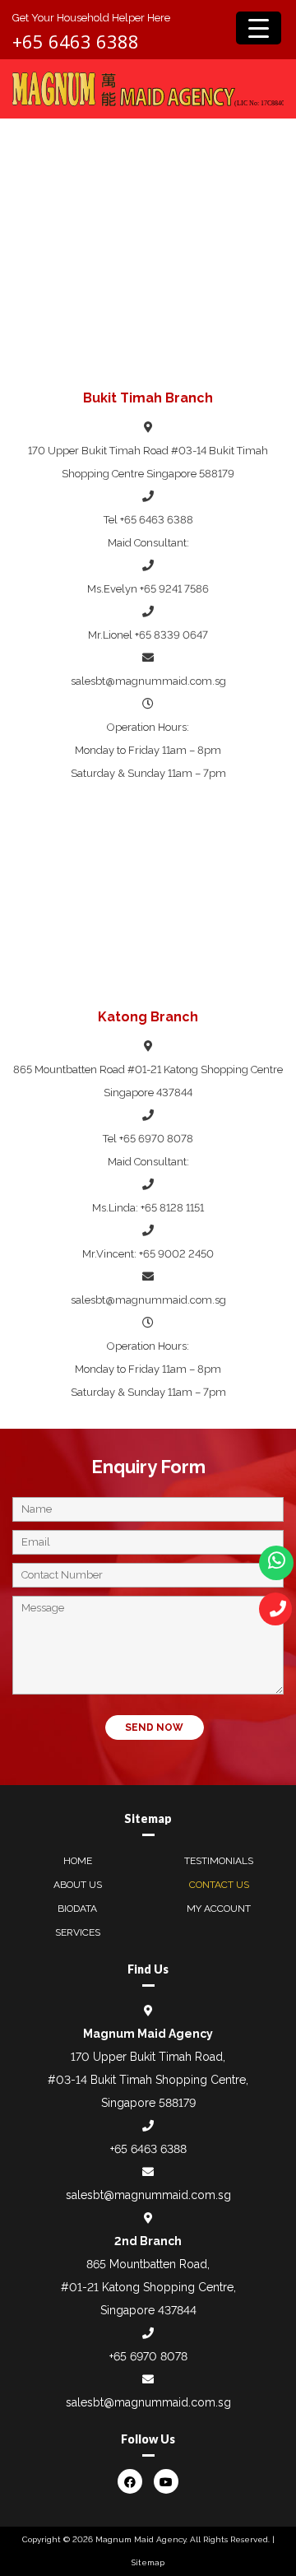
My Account (219, 1909)
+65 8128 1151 (172, 1208)
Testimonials (219, 1861)
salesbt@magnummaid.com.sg (148, 681)
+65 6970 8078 (156, 1139)
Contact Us (219, 1885)
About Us (78, 1885)
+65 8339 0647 (171, 635)
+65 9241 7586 (174, 589)
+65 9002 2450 (176, 1254)
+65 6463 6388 (76, 41)
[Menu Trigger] (259, 28)
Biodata (77, 1909)
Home (78, 1861)
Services (78, 1932)
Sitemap (148, 2562)
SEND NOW (154, 1727)
